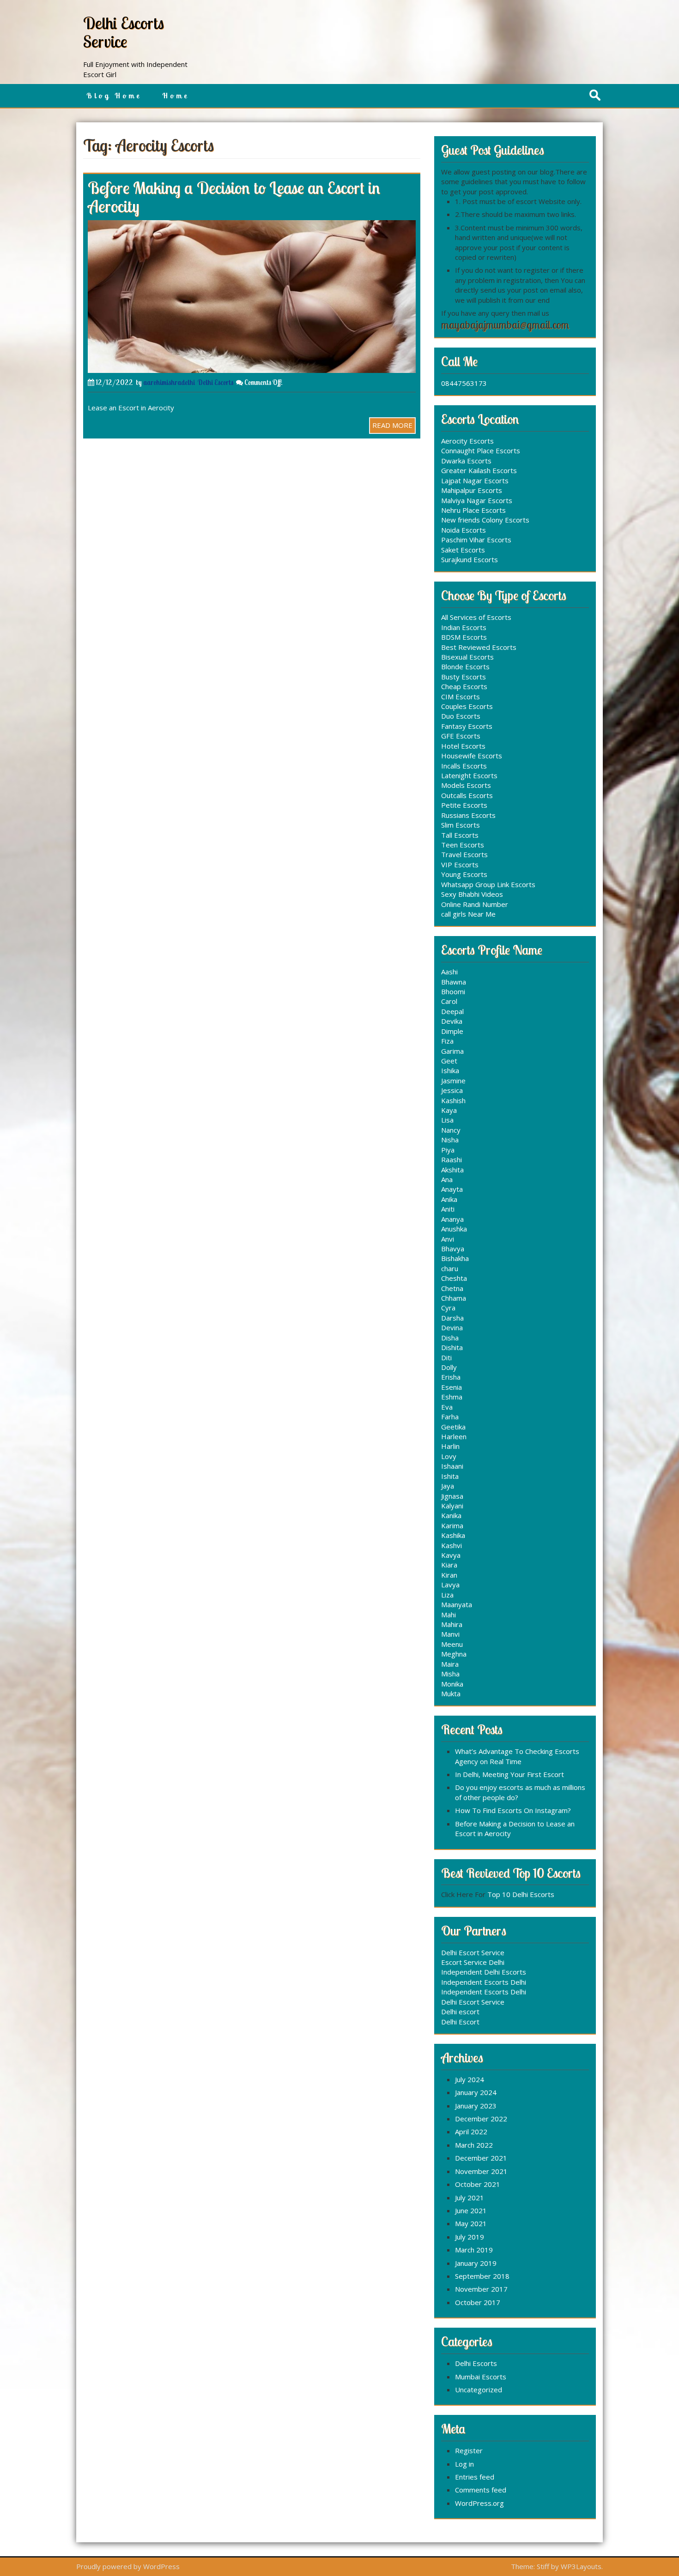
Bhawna (454, 982)
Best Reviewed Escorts (479, 647)
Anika (449, 1199)
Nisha (450, 1140)
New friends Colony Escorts (485, 520)
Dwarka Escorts (466, 461)
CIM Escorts (461, 697)
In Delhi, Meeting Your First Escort (509, 1774)
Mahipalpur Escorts (472, 490)
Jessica (452, 1090)
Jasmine (453, 1081)
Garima (452, 1051)
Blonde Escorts (465, 667)
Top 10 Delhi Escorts (521, 1894)
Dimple (452, 1031)
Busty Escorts (464, 677)
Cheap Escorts (464, 686)
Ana (447, 1179)
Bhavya (453, 1249)
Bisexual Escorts (467, 657)
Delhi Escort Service (473, 1952)
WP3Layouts (581, 2566)
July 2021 (470, 2198)
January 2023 (476, 2106)
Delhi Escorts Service (124, 32)
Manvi (450, 1634)
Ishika (450, 1070)
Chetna (452, 1288)
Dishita (452, 1347)
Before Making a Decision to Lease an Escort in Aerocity (234, 197)
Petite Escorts (464, 805)
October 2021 (478, 2184)
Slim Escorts (461, 825)
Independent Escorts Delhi (484, 1982)
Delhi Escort (460, 2022)
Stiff (543, 2566)
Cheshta (454, 1278)
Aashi (449, 972)
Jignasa (452, 1496)
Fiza (447, 1041)
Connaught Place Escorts (481, 450)
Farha (450, 1417)
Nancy (451, 1130)
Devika (452, 1021)
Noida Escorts (464, 530)
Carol (449, 1001)
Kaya (449, 1110)
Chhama (454, 1298)
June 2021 (471, 2210)
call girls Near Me (468, 914)
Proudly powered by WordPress (128, 2566)
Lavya (450, 1585)
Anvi (448, 1239)
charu (450, 1268)
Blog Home (114, 96)
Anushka (454, 1229)
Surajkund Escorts (470, 559)
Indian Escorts (464, 627)
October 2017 (478, 2302)
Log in (464, 2464)
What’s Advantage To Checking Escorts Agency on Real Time (517, 1756)
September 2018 (482, 2276)
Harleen (454, 1436)
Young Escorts (464, 874)
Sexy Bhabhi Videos (472, 894)
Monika (452, 1684)
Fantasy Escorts (467, 726)
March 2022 (474, 2145)
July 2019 (470, 2237)
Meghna (454, 1654)
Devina (452, 1327)
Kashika (453, 1535)
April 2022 (471, 2132)
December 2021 (481, 2158)
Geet (449, 1061)
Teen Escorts (463, 845)
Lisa (447, 1120)
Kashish (453, 1100)
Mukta (451, 1693)
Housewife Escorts (472, 756)
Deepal (452, 1011)
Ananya (452, 1219)
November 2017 (481, 2289)
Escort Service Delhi (473, 1962)
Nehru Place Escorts (473, 510)
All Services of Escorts (476, 617)
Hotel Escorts (463, 746)
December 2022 (481, 2119)
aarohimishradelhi (169, 382)
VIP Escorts (460, 865)
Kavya (451, 1555)
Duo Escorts (461, 716)
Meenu (452, 1644)
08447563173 (464, 383)
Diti (446, 1357)
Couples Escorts (467, 706)
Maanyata (457, 1604)
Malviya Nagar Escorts (477, 500)
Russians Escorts (468, 815)
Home (176, 96)
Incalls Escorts (464, 766)
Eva (447, 1407)
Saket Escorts (463, 550)
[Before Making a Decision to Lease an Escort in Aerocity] (252, 295)
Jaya (448, 1486)
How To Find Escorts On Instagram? (513, 1810)
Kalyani (452, 1506)
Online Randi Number (475, 904)
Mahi (449, 1615)
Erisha (451, 1377)
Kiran (449, 1575)
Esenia (452, 1387)
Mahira (452, 1624)
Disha (450, 1338)
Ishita (450, 1476)
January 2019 (476, 2263)
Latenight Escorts (469, 775)
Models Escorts (466, 785)
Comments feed (481, 2490)
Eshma (452, 1397)
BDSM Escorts (464, 637)
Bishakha (455, 1258)
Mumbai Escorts (481, 2377)
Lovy (449, 1456)
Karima (452, 1525)
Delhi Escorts (215, 382)
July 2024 (470, 2079)
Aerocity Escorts (467, 441)
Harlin (450, 1446)
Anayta (452, 1189)
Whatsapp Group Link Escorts (488, 884)
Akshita (452, 1170)
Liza (447, 1595)
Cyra (448, 1308)
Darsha (452, 1318)
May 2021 (471, 2223)
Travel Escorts (464, 854)
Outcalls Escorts (467, 795)
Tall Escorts (460, 835)
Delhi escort (460, 2012)
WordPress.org (479, 2503)
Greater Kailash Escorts (479, 470)
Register (469, 2450)
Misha (450, 1674)
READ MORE (392, 425)
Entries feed (475, 2477)
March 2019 (474, 2250)
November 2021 (481, 2171)
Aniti (448, 1209)
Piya (448, 1150)
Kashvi (452, 1545)
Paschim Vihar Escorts (476, 540)
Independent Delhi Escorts (484, 1972)
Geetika (453, 1427)
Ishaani (452, 1466)
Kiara (449, 1565)
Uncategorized (479, 2390)
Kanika (451, 1515)
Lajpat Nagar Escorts (475, 480)
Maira (450, 1664)
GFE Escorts (461, 736)
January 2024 (476, 2092)
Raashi (452, 1159)
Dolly (449, 1367)
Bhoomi (453, 991)
